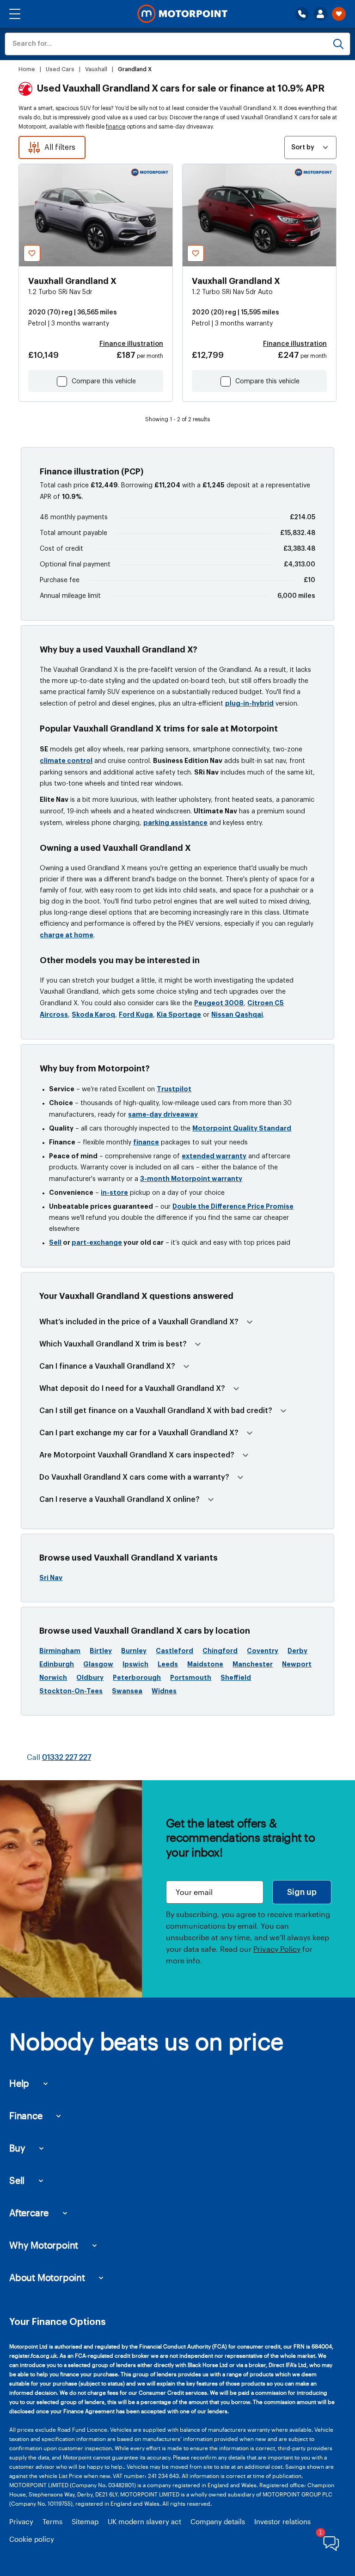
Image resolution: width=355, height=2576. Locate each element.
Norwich (53, 1678)
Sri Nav (51, 1578)
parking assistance (175, 823)
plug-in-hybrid (249, 703)
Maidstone (205, 1664)
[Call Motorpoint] (302, 14)
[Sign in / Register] (320, 14)
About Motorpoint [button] (47, 2277)
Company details (218, 2521)
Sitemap (85, 2521)
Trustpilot (174, 1089)
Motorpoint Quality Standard (242, 1128)
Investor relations (282, 2521)
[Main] (182, 14)
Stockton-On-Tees (71, 1691)
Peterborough (137, 1678)
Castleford (174, 1651)
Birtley (101, 1651)
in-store (114, 1193)
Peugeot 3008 (219, 1003)
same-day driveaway (163, 1114)
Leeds (168, 1664)
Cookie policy (32, 2539)
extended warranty (214, 1156)
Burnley (134, 1651)
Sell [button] (17, 2180)
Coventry (263, 1651)
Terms (52, 2521)
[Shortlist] (339, 14)
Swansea (127, 1691)
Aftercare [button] (29, 2213)
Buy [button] (17, 2148)
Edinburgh (57, 1664)
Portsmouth (191, 1678)
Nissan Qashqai (237, 1014)
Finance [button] (26, 2115)
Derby (297, 1651)
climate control (66, 761)
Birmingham (60, 1651)
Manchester (253, 1664)
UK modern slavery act (144, 2521)
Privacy (21, 2521)
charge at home (67, 935)
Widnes (164, 1691)
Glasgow (98, 1664)
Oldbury (90, 1678)
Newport (297, 1664)
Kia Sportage (179, 1014)
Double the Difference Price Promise (233, 1206)
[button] (15, 14)
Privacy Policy (277, 1949)
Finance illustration (131, 344)
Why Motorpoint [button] (44, 2245)
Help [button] (19, 2083)
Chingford (220, 1651)
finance (116, 127)
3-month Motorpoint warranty (191, 1179)
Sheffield (236, 1678)
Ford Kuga (136, 1014)
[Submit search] (338, 44)
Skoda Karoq (93, 1014)
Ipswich (135, 1664)
